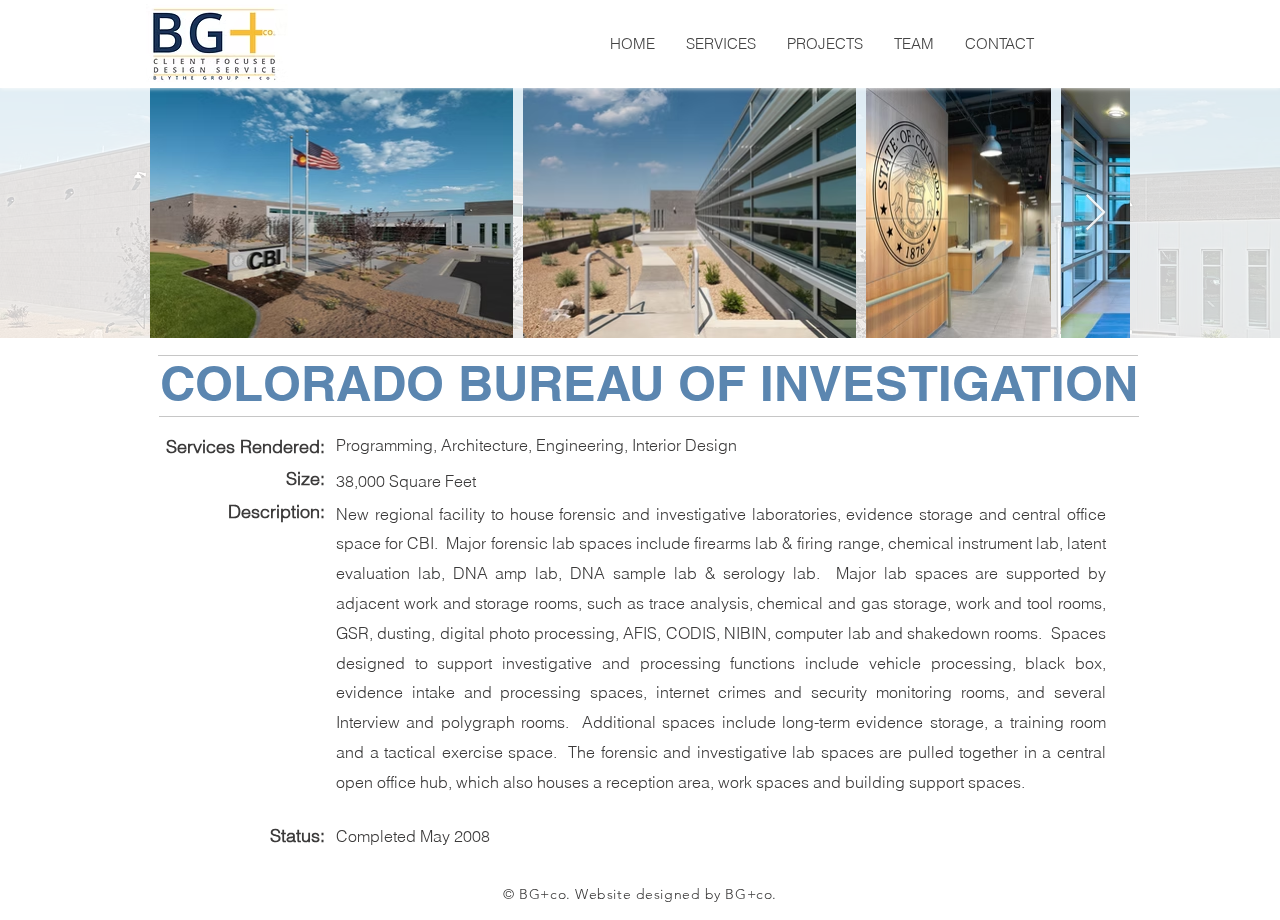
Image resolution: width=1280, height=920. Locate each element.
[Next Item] (1095, 213)
